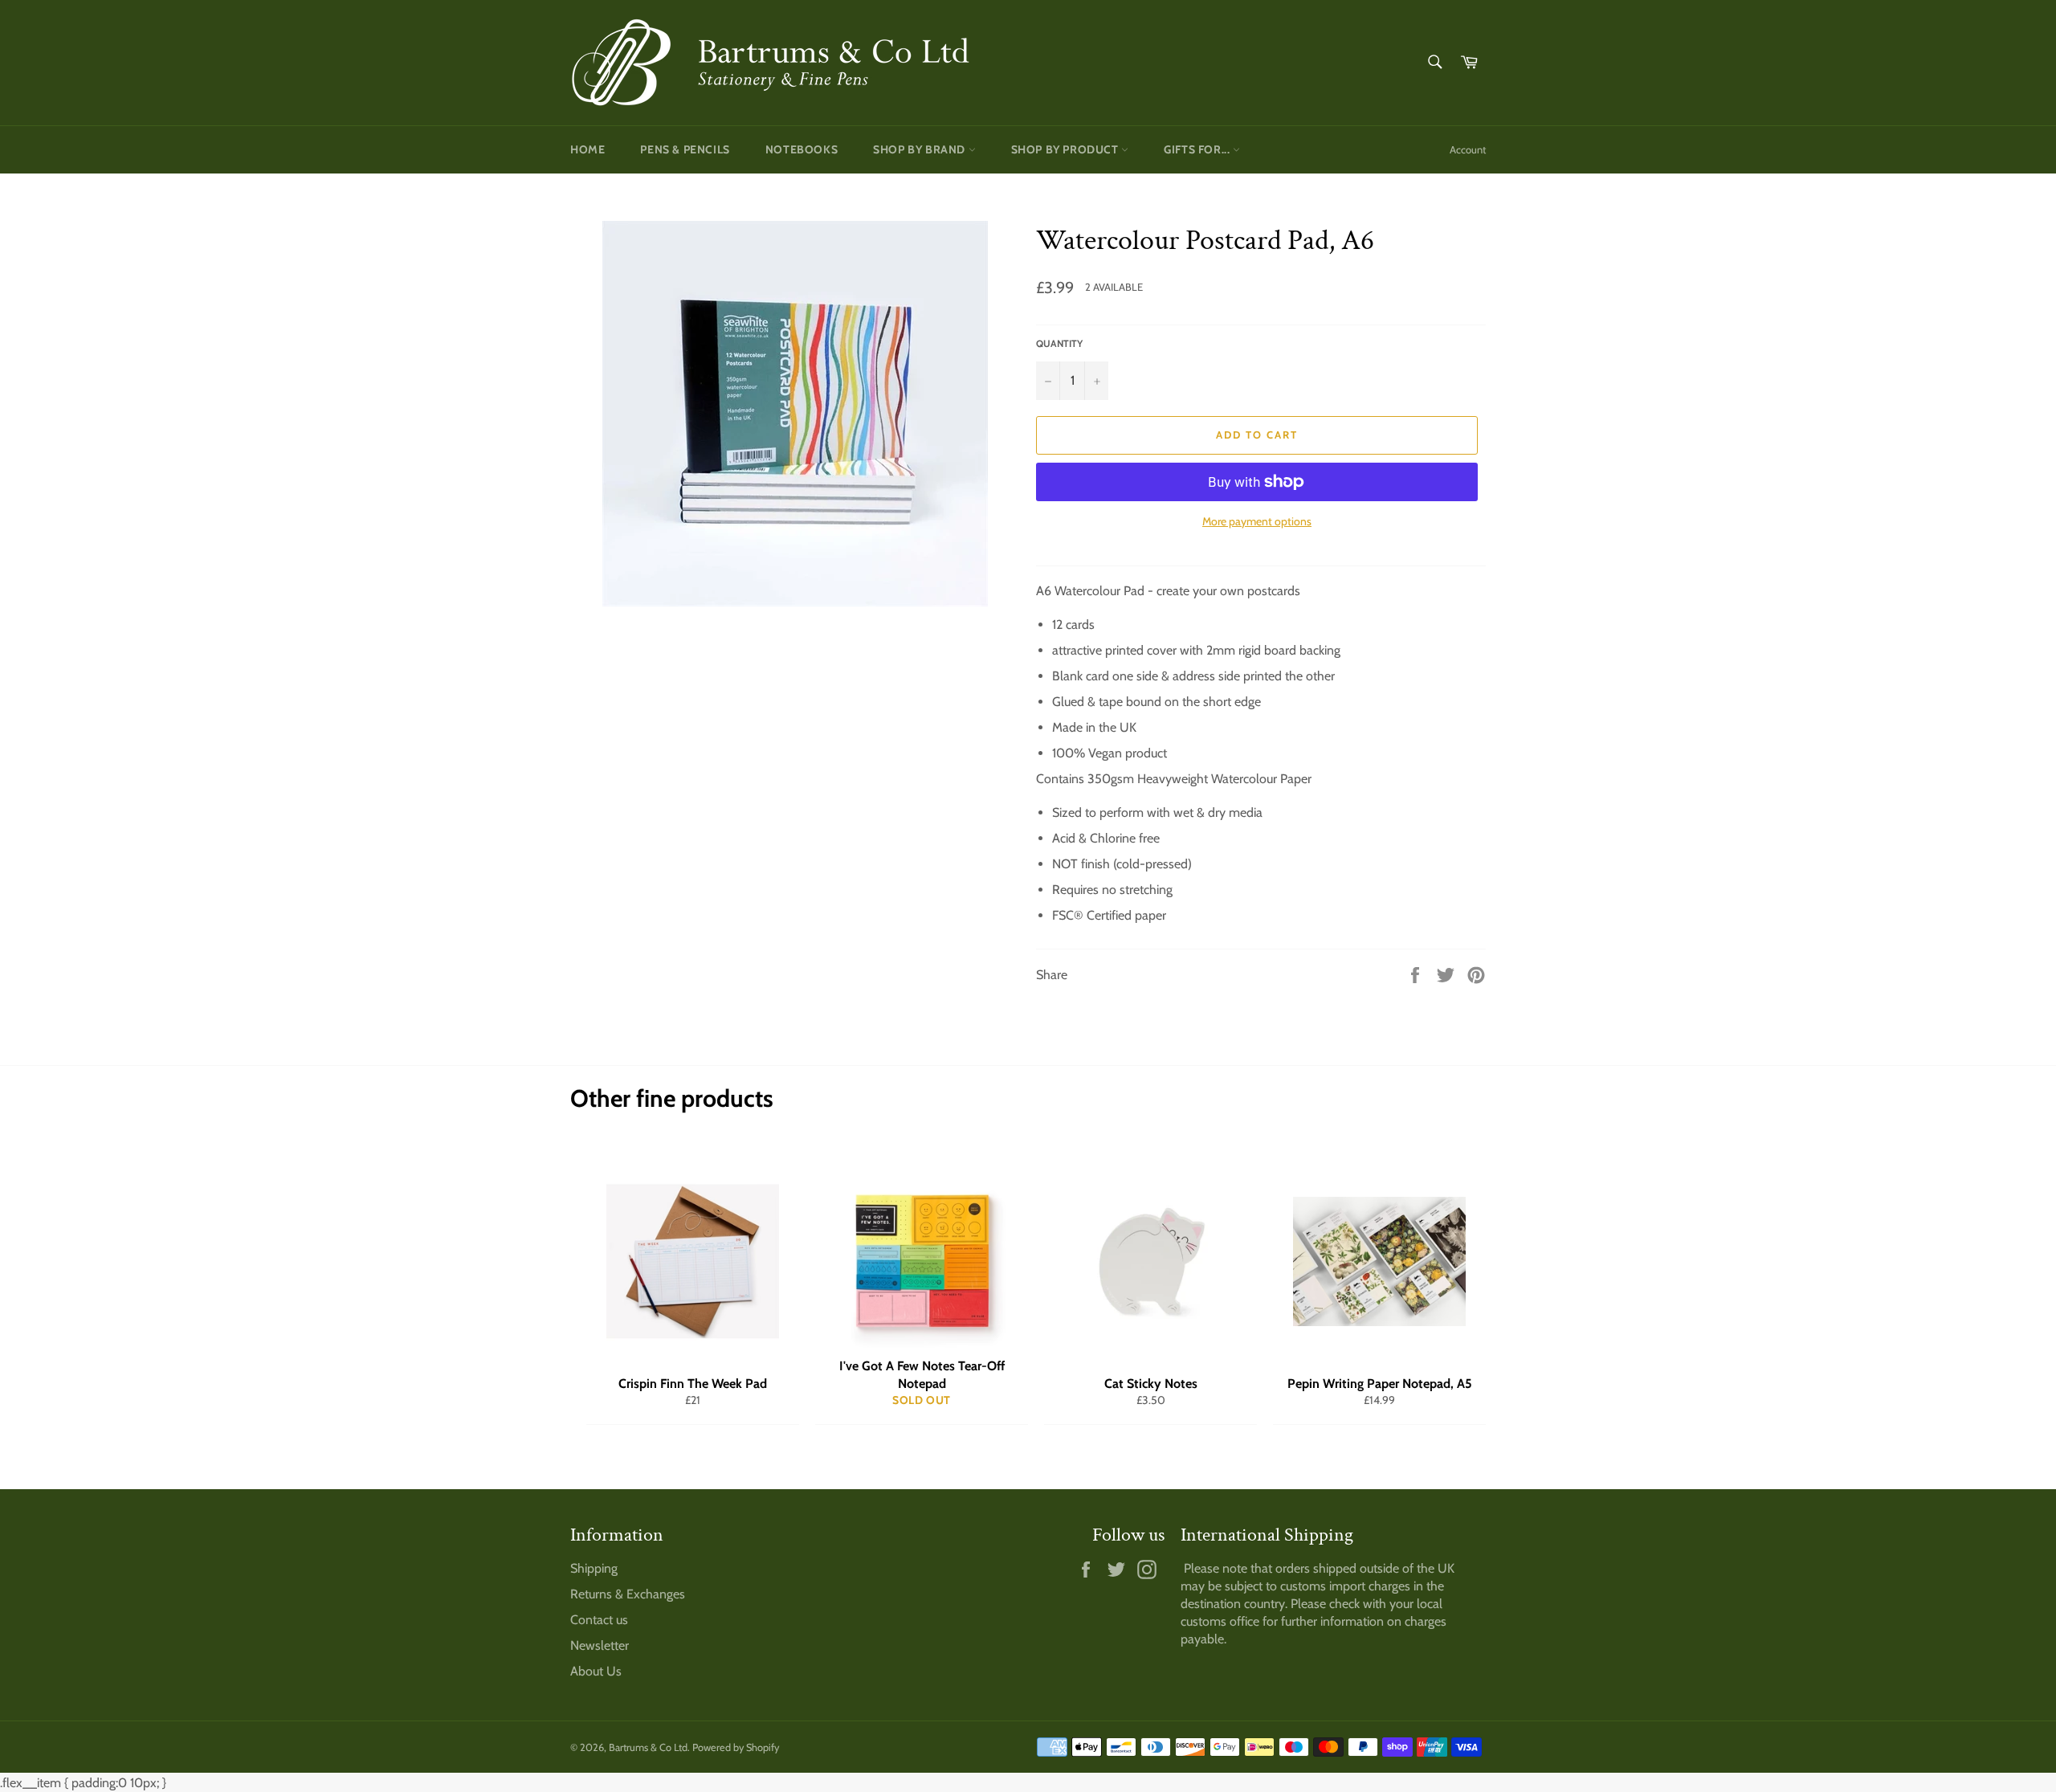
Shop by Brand (920, 149)
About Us (596, 1671)
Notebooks (802, 149)
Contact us (599, 1620)
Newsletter (600, 1645)
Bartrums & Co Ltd (648, 1747)
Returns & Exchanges (628, 1594)
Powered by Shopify (736, 1747)
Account (1468, 149)
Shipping (594, 1568)
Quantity (1059, 343)
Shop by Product (1067, 149)
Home (587, 149)
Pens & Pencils (685, 149)
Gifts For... (1198, 149)
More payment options (1257, 521)
